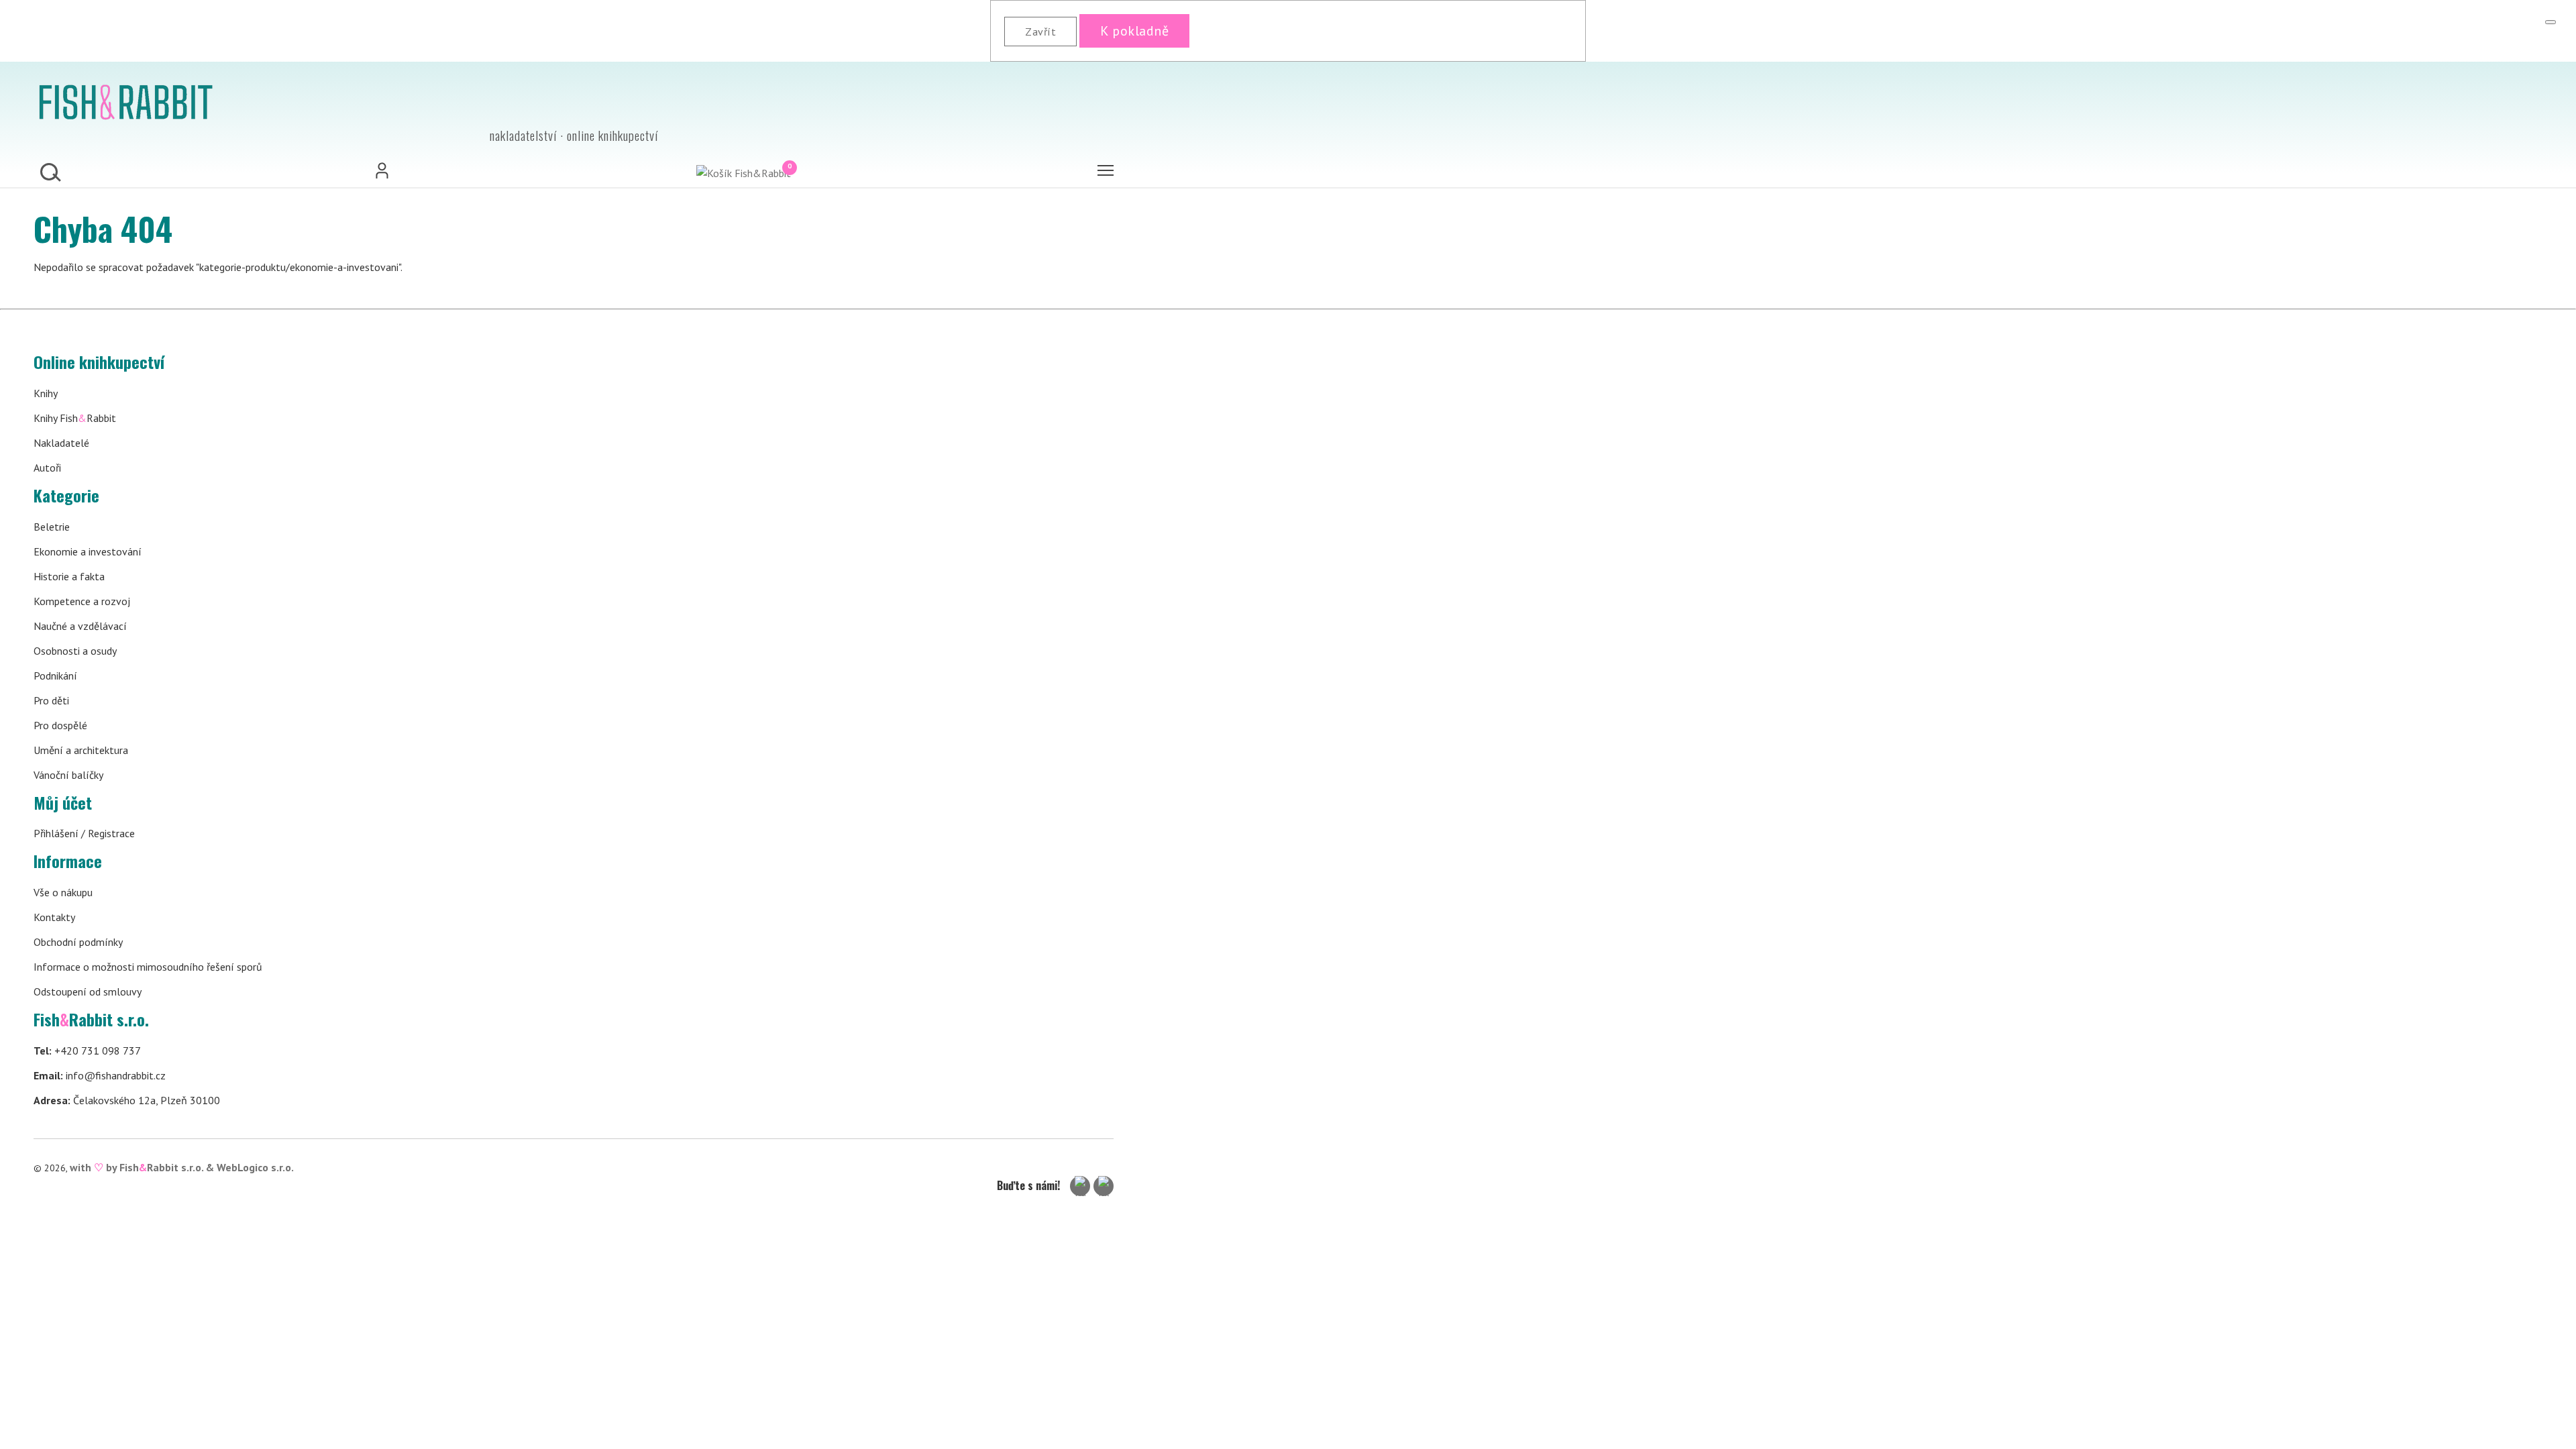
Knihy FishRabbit (75, 418)
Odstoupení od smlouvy (88, 991)
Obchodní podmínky (78, 942)
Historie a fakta (69, 576)
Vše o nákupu (63, 892)
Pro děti (51, 700)
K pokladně (1134, 31)
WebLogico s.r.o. (255, 1167)
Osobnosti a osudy (75, 651)
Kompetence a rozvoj (82, 601)
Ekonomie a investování (88, 551)
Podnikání (55, 676)
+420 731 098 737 (87, 1051)
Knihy (46, 393)
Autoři (47, 468)
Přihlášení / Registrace (84, 833)
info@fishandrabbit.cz (100, 1075)
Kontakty (54, 917)
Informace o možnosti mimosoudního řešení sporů (148, 967)
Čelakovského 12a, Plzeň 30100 (127, 1100)
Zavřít (1040, 32)
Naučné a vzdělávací (80, 626)
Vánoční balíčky (68, 775)
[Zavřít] (2551, 22)
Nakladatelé (61, 443)
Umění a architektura (81, 750)
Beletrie (52, 527)
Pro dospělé (60, 725)
